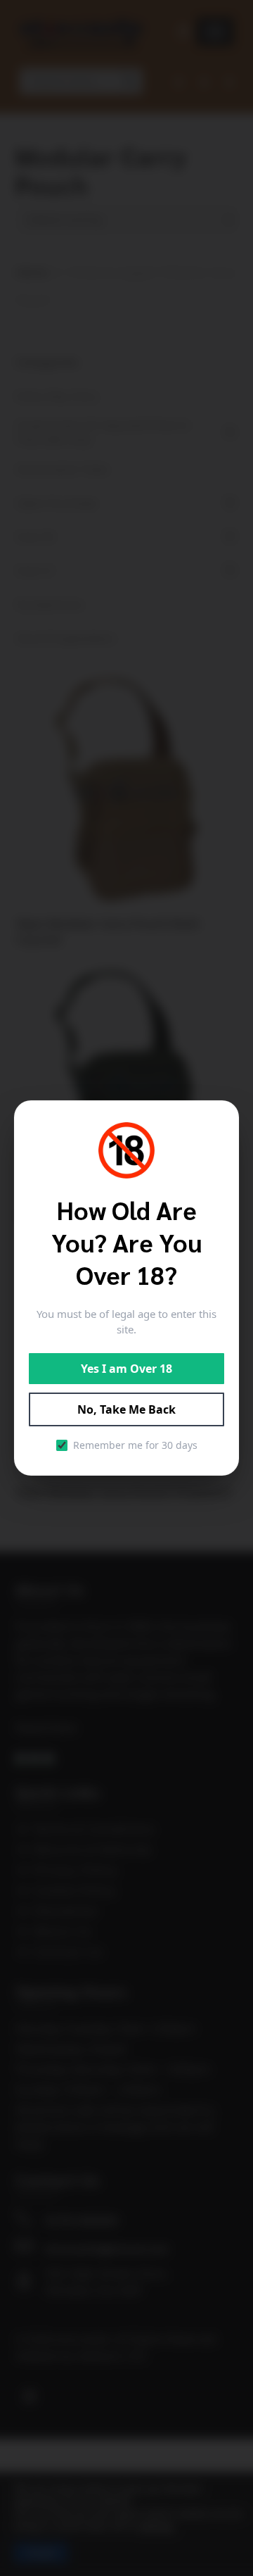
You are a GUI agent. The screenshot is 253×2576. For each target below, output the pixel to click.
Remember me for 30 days (135, 1445)
